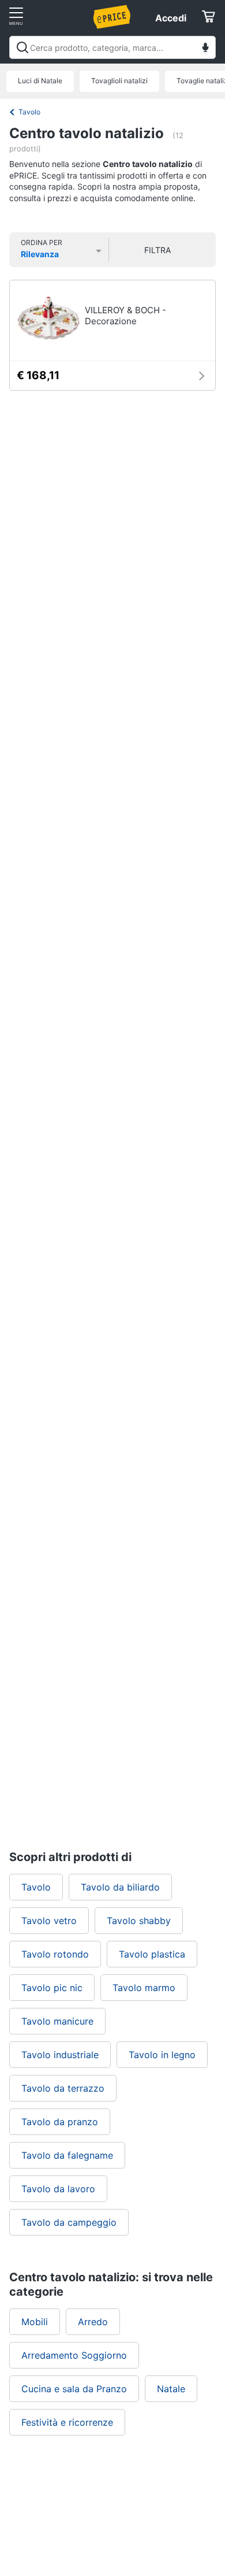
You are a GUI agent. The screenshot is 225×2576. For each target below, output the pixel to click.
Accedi (171, 18)
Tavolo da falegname (67, 2155)
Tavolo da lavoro (58, 2189)
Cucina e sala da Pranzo (74, 2389)
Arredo (93, 2322)
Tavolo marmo (144, 1988)
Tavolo (29, 112)
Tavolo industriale (60, 2055)
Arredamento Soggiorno (74, 2355)
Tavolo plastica (152, 1954)
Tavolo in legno (162, 2055)
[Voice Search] (205, 49)
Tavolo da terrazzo (63, 2088)
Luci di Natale (40, 81)
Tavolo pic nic (52, 1988)
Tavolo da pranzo (60, 2122)
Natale (171, 2389)
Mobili (35, 2322)
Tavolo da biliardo (120, 1887)
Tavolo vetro (49, 1921)
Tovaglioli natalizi (119, 81)
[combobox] (112, 47)
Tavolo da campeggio (69, 2222)
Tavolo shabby (139, 1921)
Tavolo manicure (57, 2021)
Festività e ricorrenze (67, 2422)
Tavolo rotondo (55, 1954)
